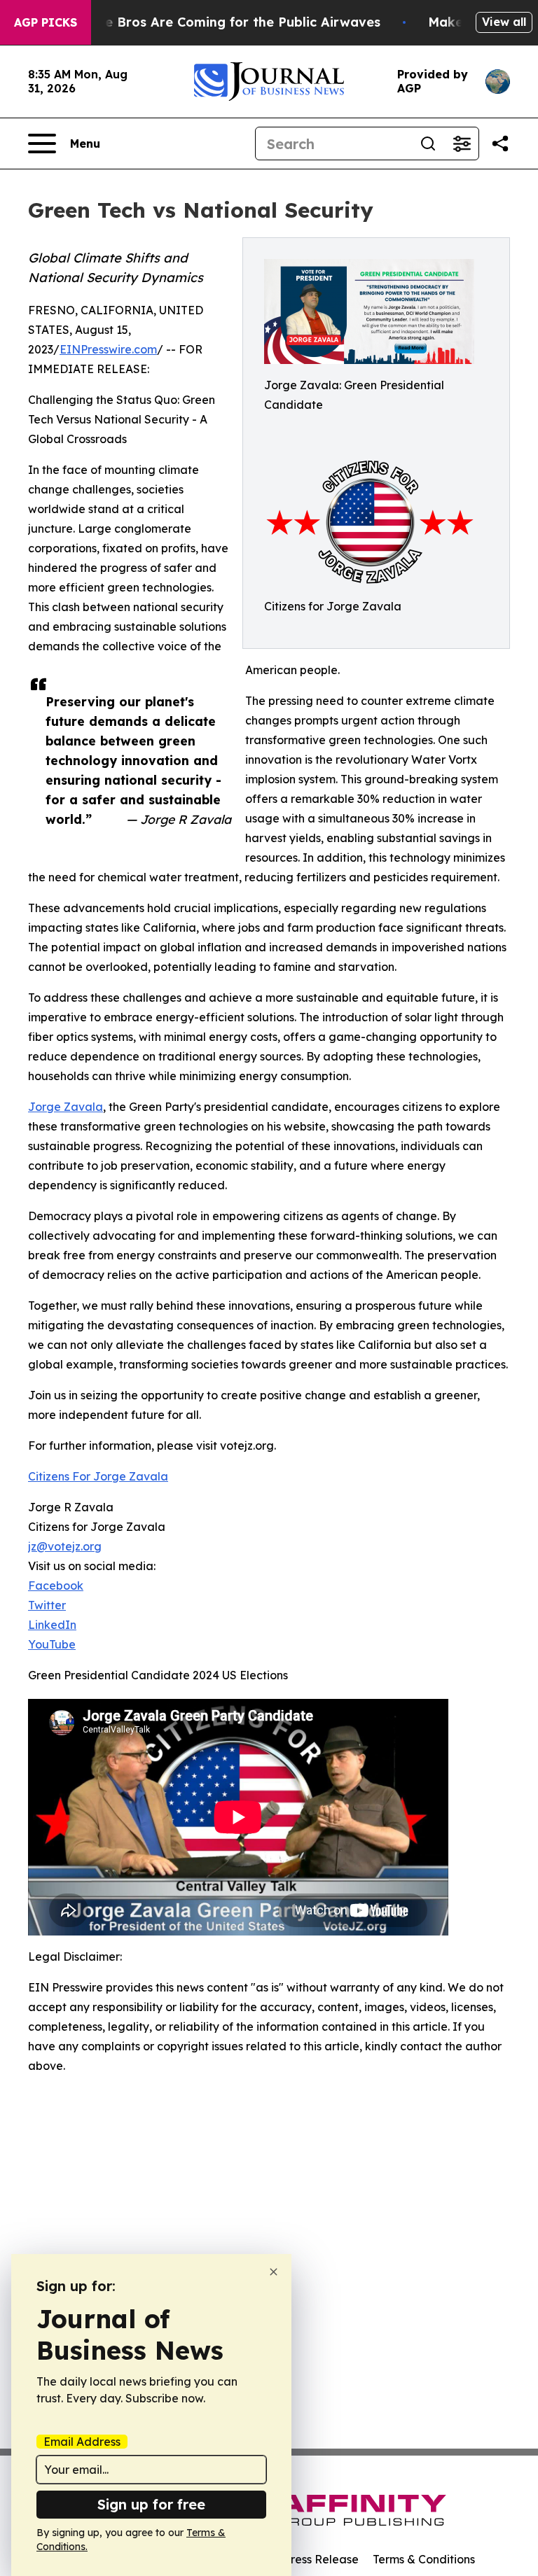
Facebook (56, 1585)
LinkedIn (52, 1625)
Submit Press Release (301, 2559)
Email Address (82, 2442)
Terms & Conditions (424, 2559)
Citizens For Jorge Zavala (98, 1476)
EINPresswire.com (108, 349)
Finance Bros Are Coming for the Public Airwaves (222, 22)
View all (504, 22)
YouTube (52, 1644)
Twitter (47, 1605)
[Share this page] (500, 143)
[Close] (274, 2272)
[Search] (428, 143)
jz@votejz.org (65, 1546)
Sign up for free (151, 2504)
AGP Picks (46, 22)
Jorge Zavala (65, 1107)
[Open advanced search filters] (462, 143)
